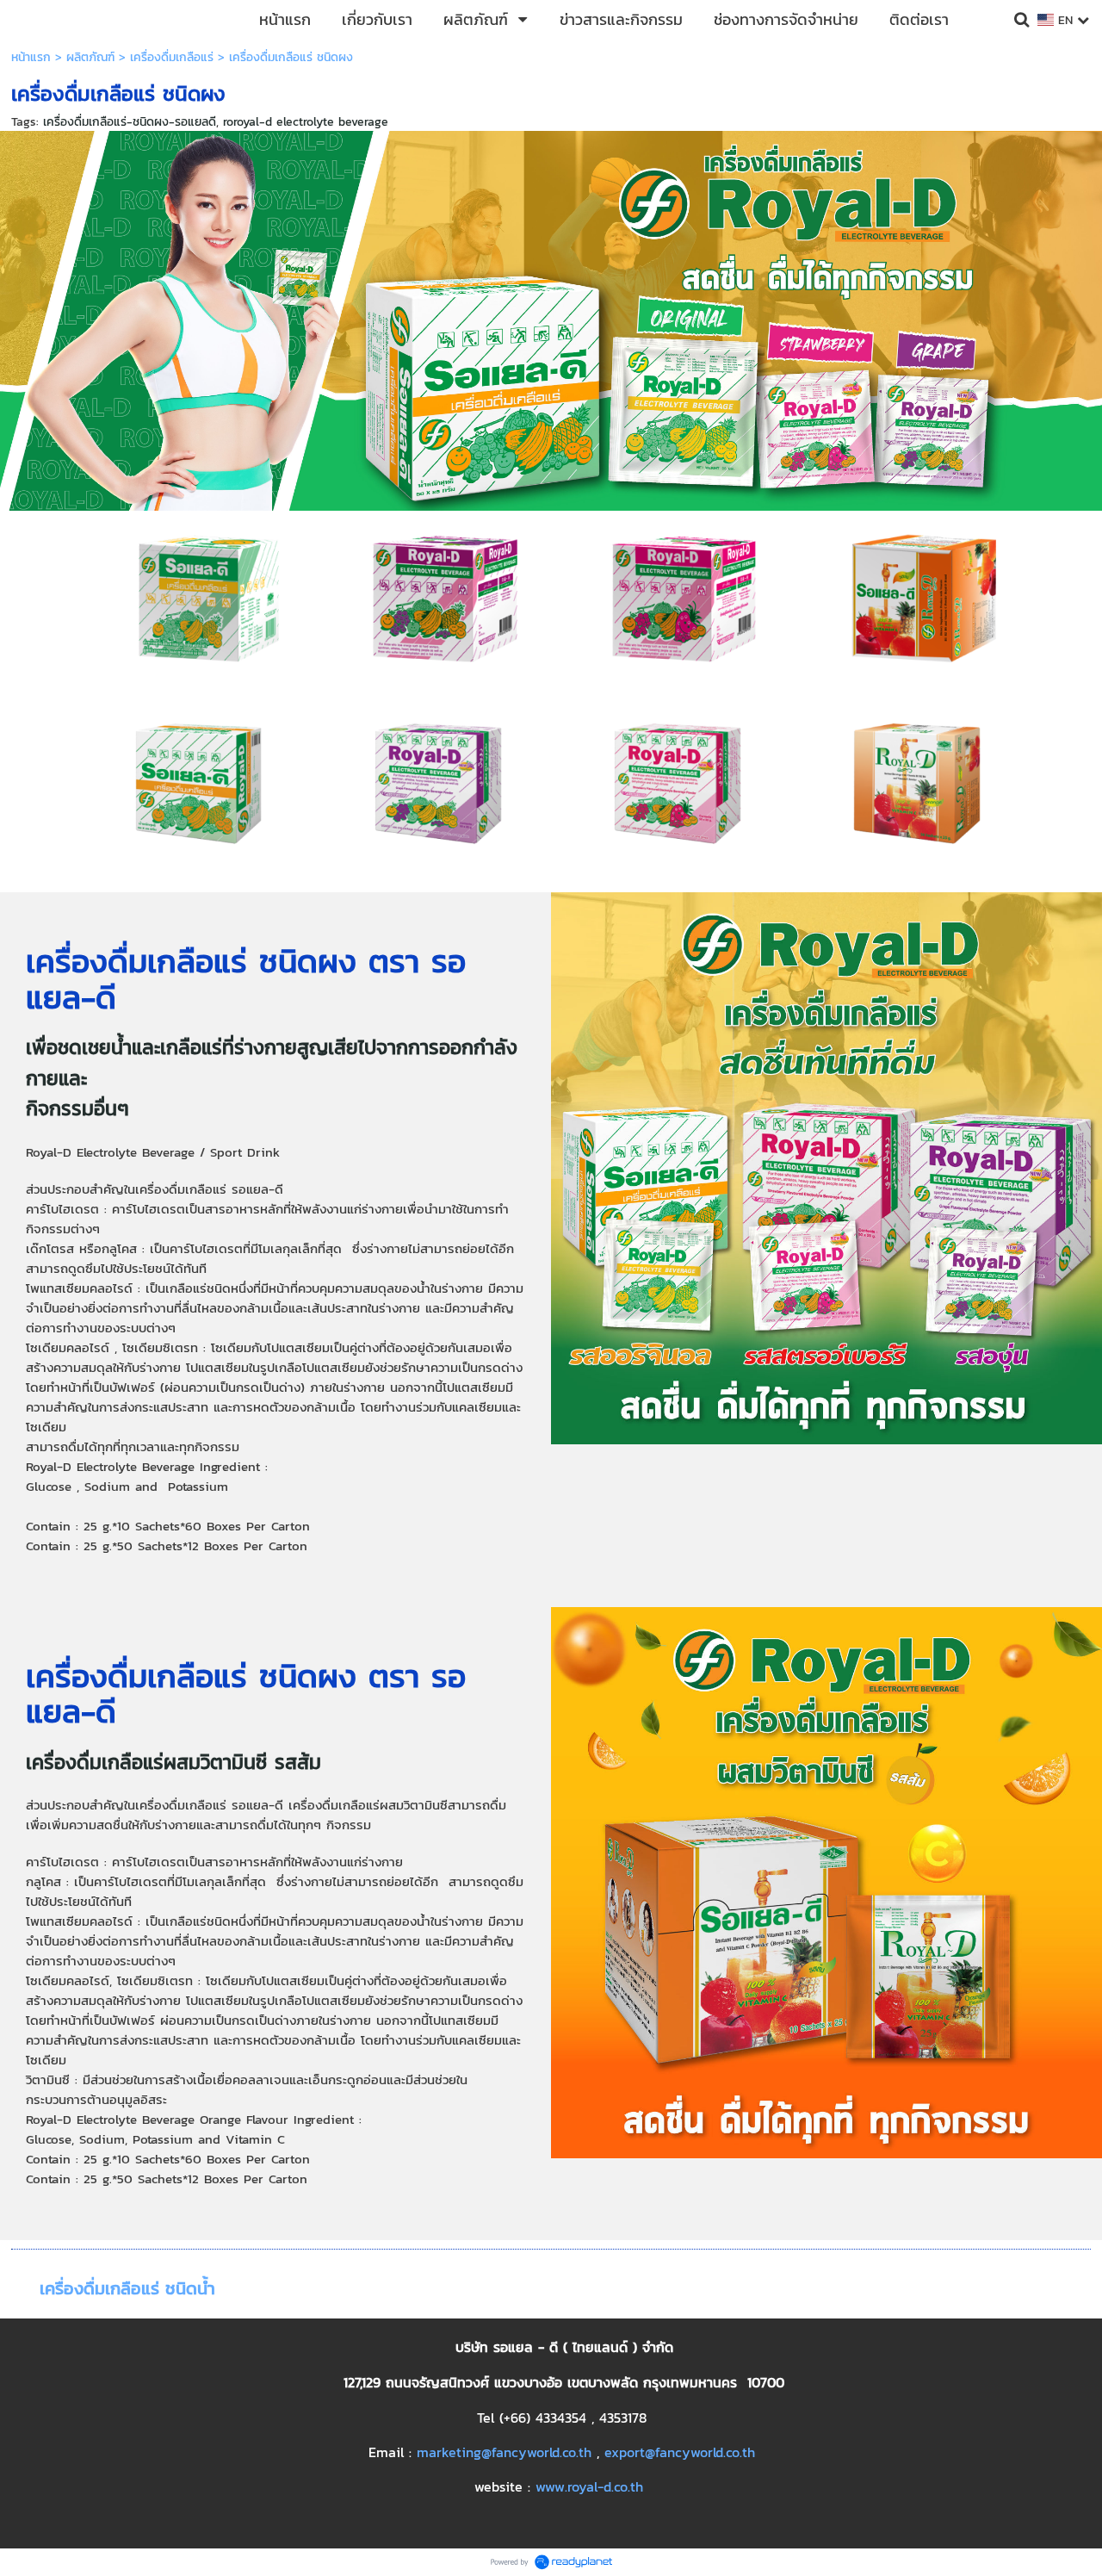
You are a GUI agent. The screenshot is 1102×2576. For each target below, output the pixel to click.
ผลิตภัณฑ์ (90, 57)
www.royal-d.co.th (589, 2486)
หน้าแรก (31, 57)
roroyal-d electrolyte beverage (306, 122)
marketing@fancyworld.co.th (504, 2452)
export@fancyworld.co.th (680, 2452)
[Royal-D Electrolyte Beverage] (202, 782)
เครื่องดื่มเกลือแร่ (172, 57)
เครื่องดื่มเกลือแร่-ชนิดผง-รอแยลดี (130, 122)
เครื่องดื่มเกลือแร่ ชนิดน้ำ (127, 2288)
